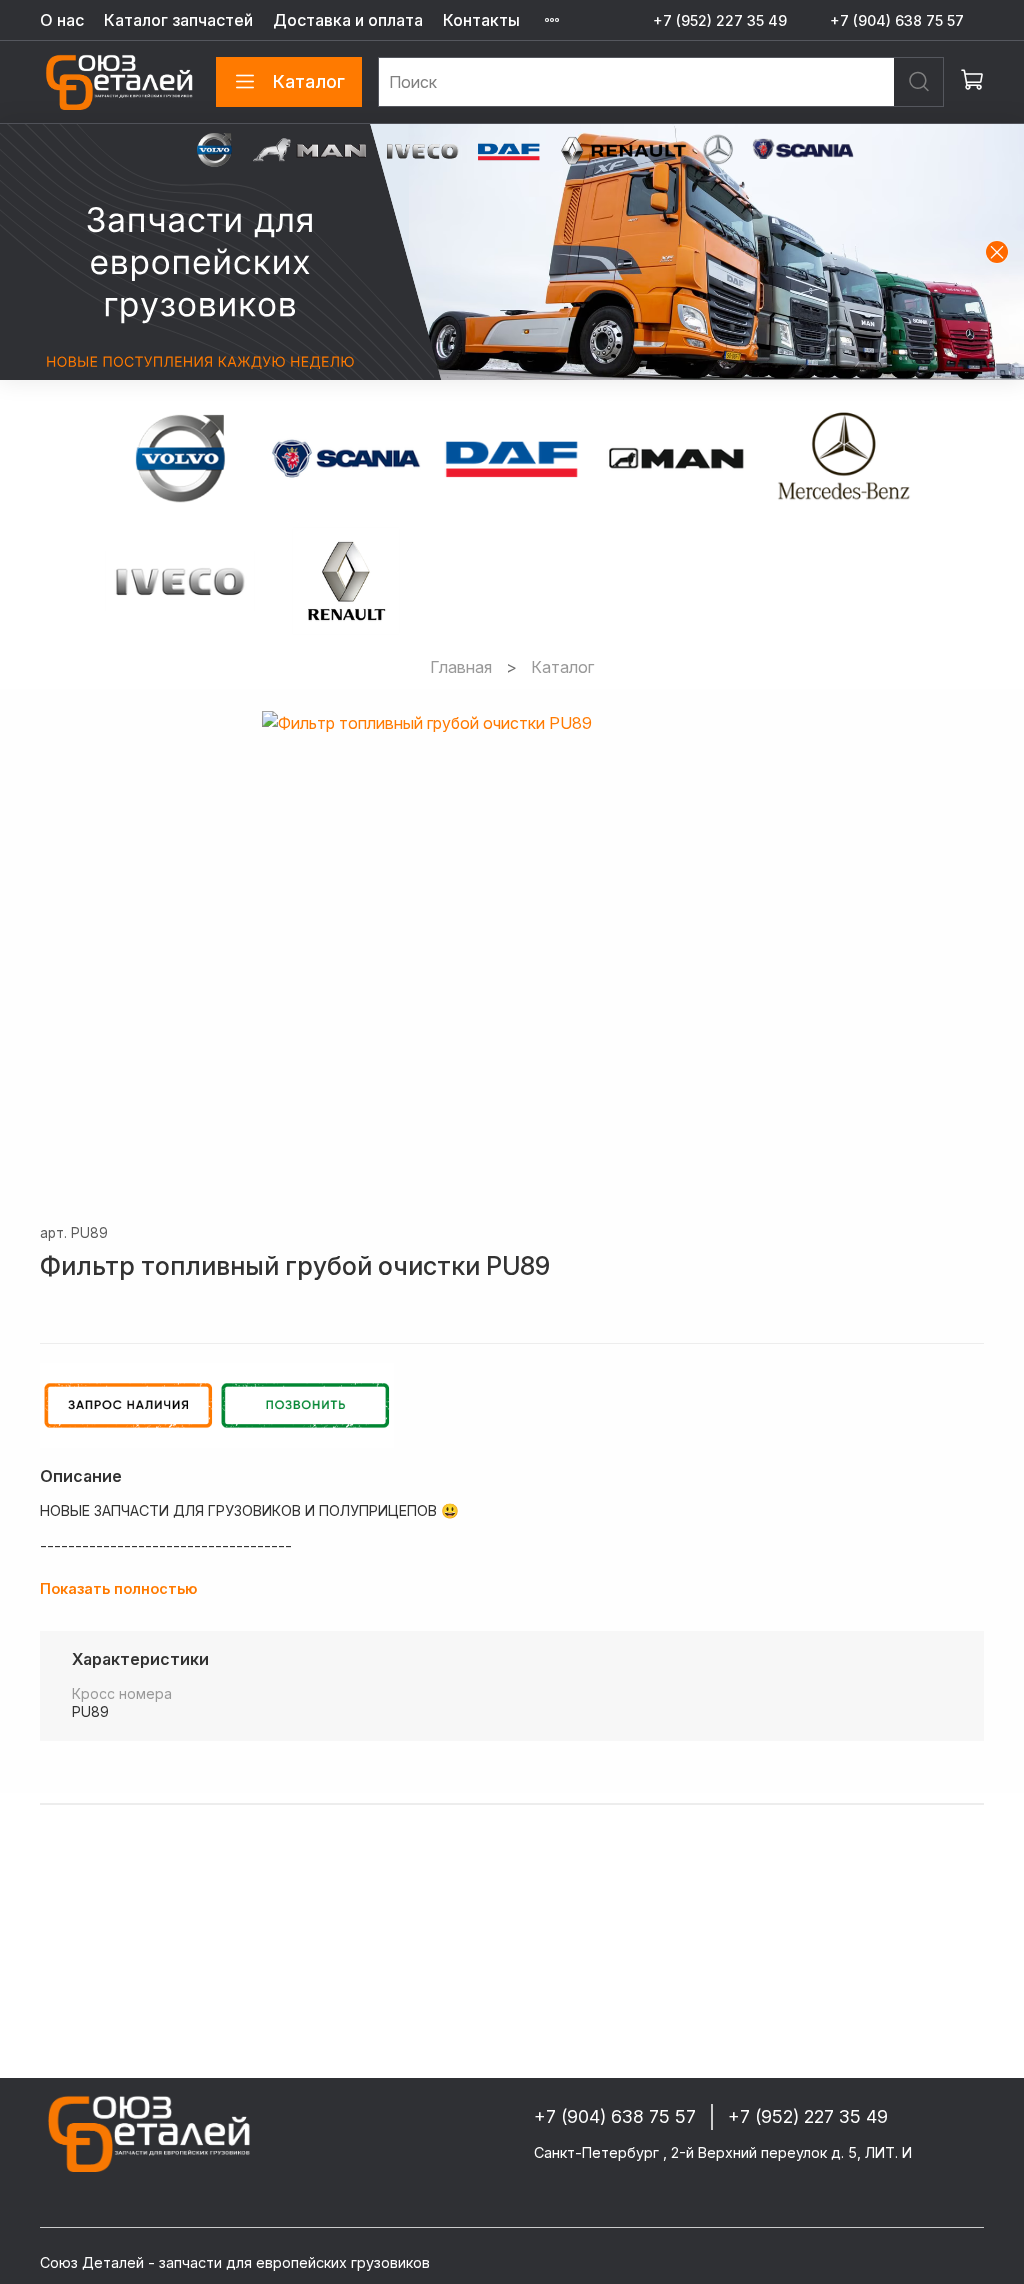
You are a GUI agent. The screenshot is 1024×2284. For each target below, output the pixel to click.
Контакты (481, 20)
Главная (461, 667)
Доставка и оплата (348, 20)
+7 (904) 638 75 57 (897, 20)
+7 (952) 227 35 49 (720, 20)
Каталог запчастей (178, 20)
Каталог (309, 81)
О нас (62, 20)
